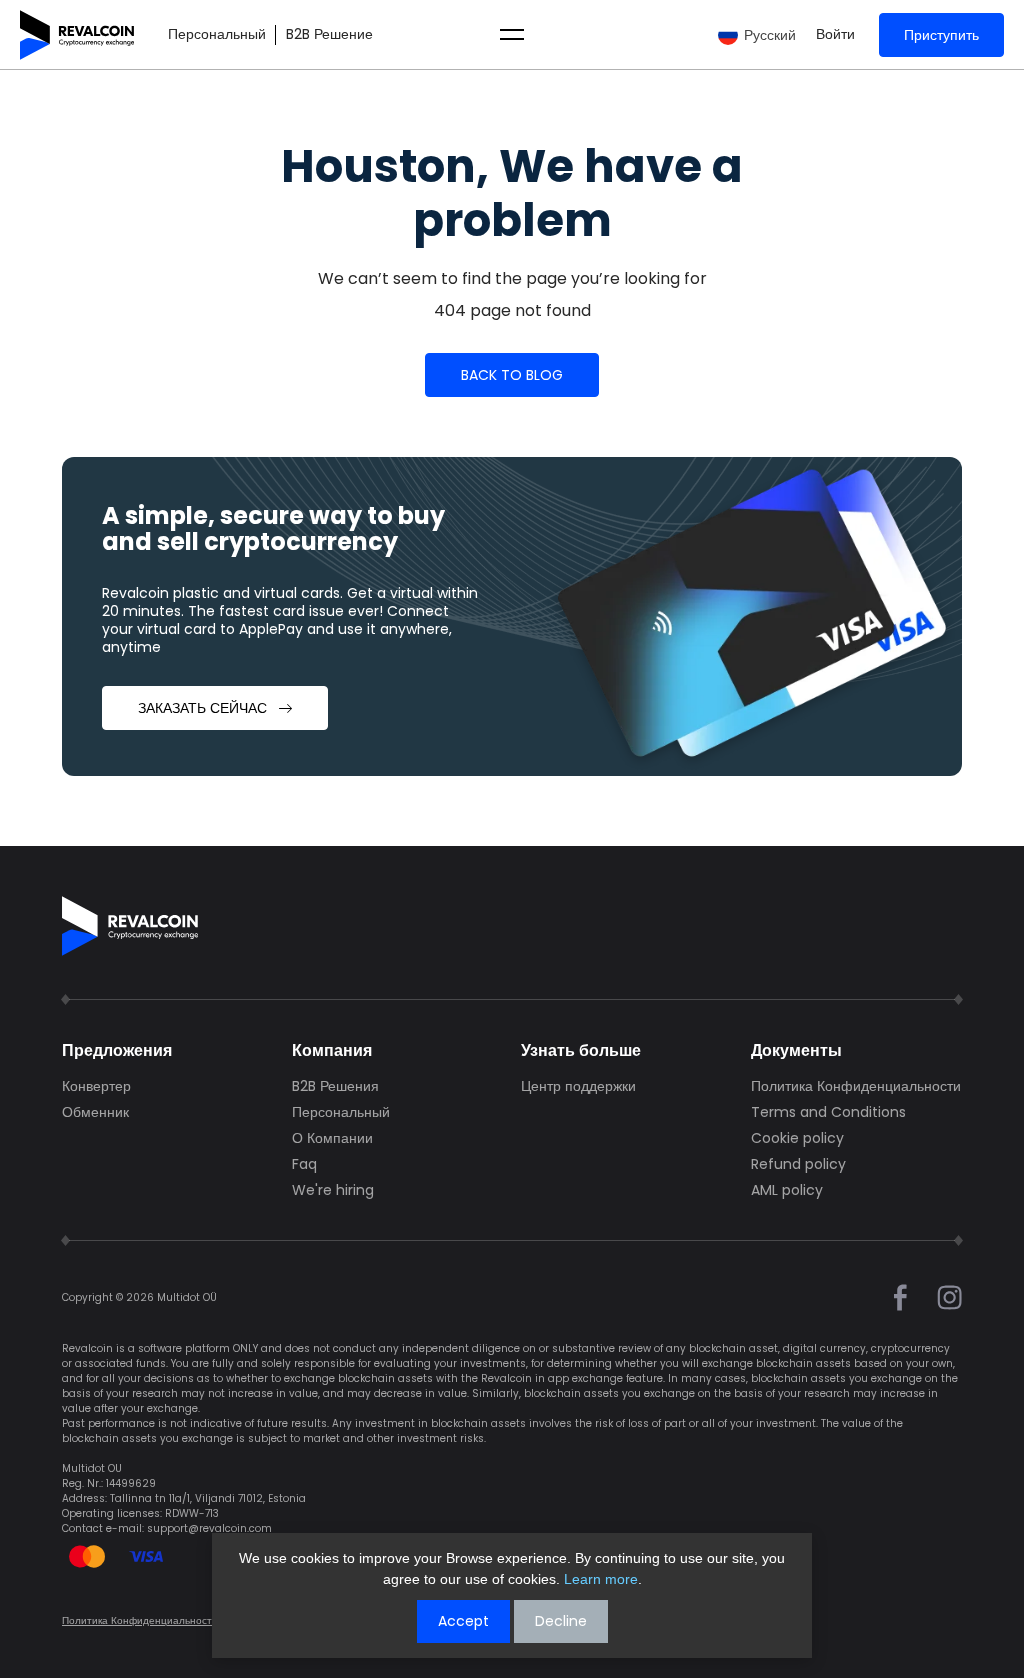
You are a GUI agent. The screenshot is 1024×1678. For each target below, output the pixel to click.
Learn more (601, 1579)
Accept (463, 1621)
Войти (835, 34)
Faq (304, 1164)
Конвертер (96, 1086)
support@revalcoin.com (209, 1528)
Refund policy (798, 1164)
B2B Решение (329, 34)
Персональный (217, 34)
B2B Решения (335, 1086)
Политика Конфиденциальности (856, 1086)
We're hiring (333, 1190)
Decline (561, 1621)
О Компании (332, 1138)
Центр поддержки (578, 1086)
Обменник (95, 1112)
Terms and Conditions (828, 1112)
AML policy (787, 1190)
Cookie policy (797, 1138)
